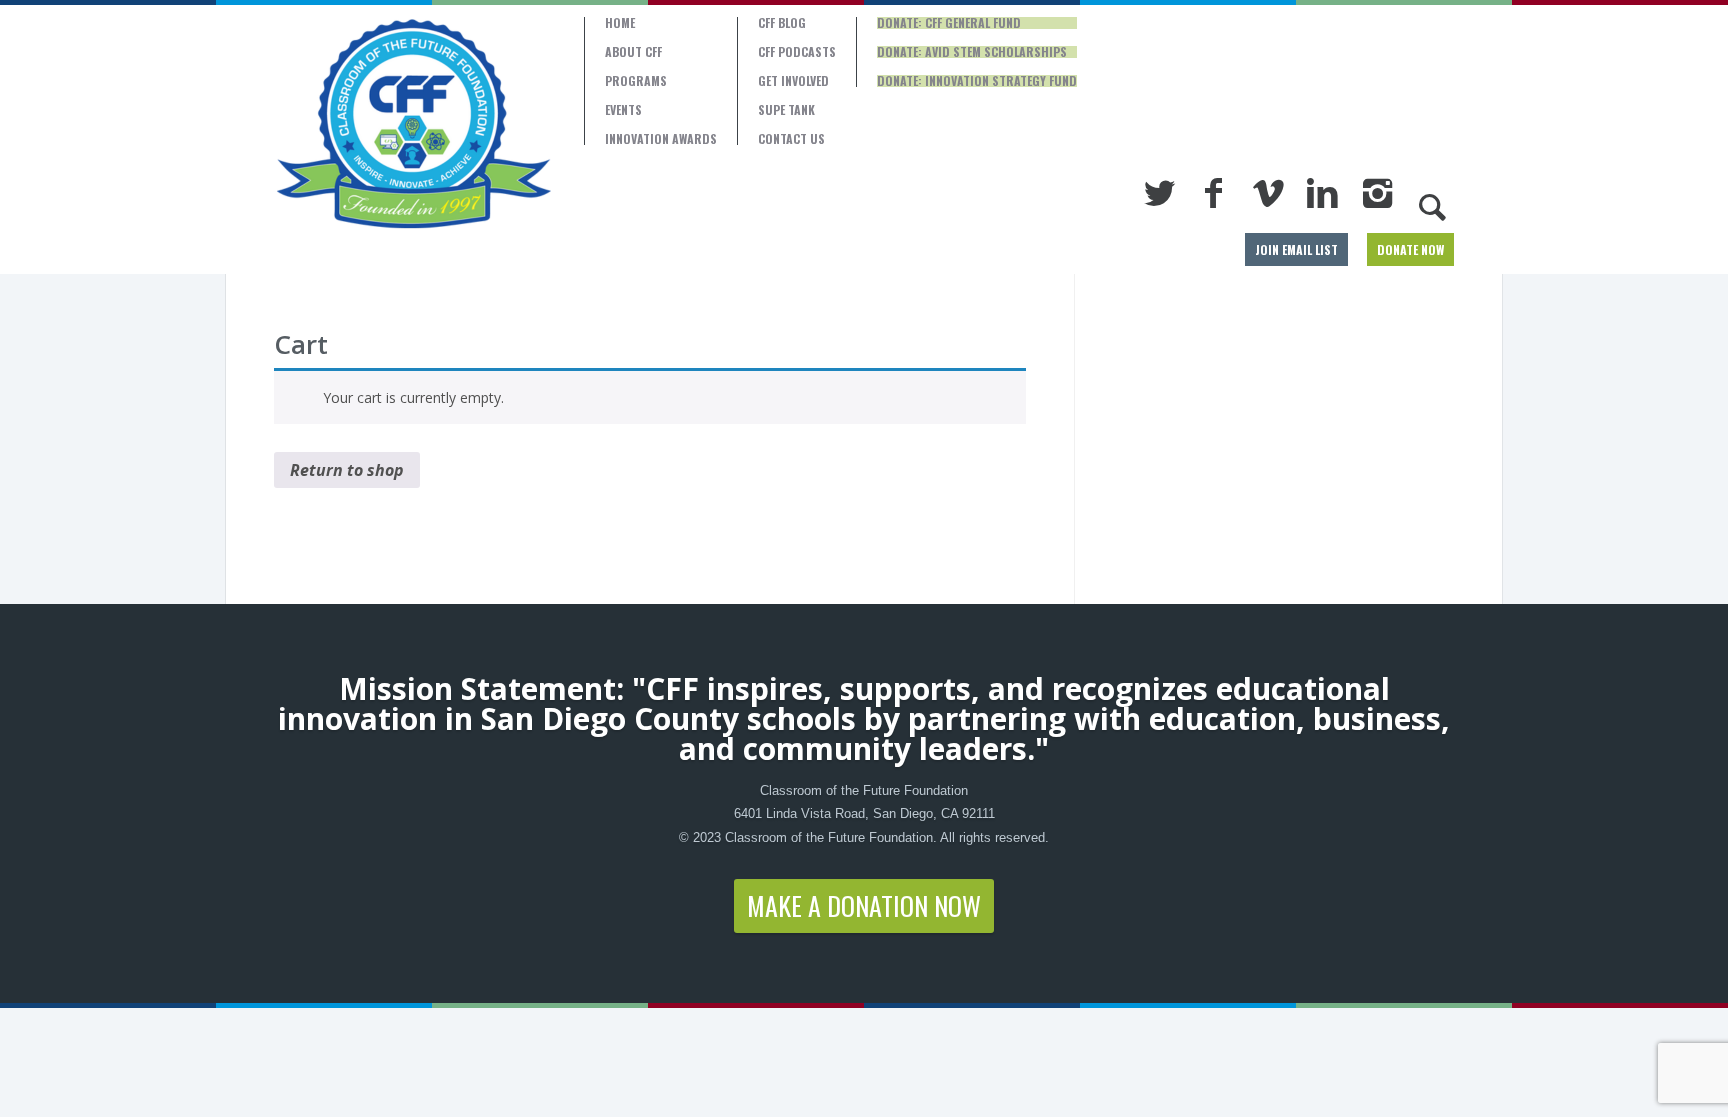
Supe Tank (786, 110)
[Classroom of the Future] (414, 124)
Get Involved (793, 81)
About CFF (633, 52)
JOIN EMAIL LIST (1296, 249)
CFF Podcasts (797, 52)
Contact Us (791, 139)
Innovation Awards (661, 139)
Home (620, 23)
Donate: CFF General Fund (949, 23)
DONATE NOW (1410, 249)
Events (623, 110)
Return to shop (347, 470)
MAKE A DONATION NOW (864, 905)
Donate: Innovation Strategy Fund (977, 81)
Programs (636, 81)
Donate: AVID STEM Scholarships (972, 52)
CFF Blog (782, 23)
